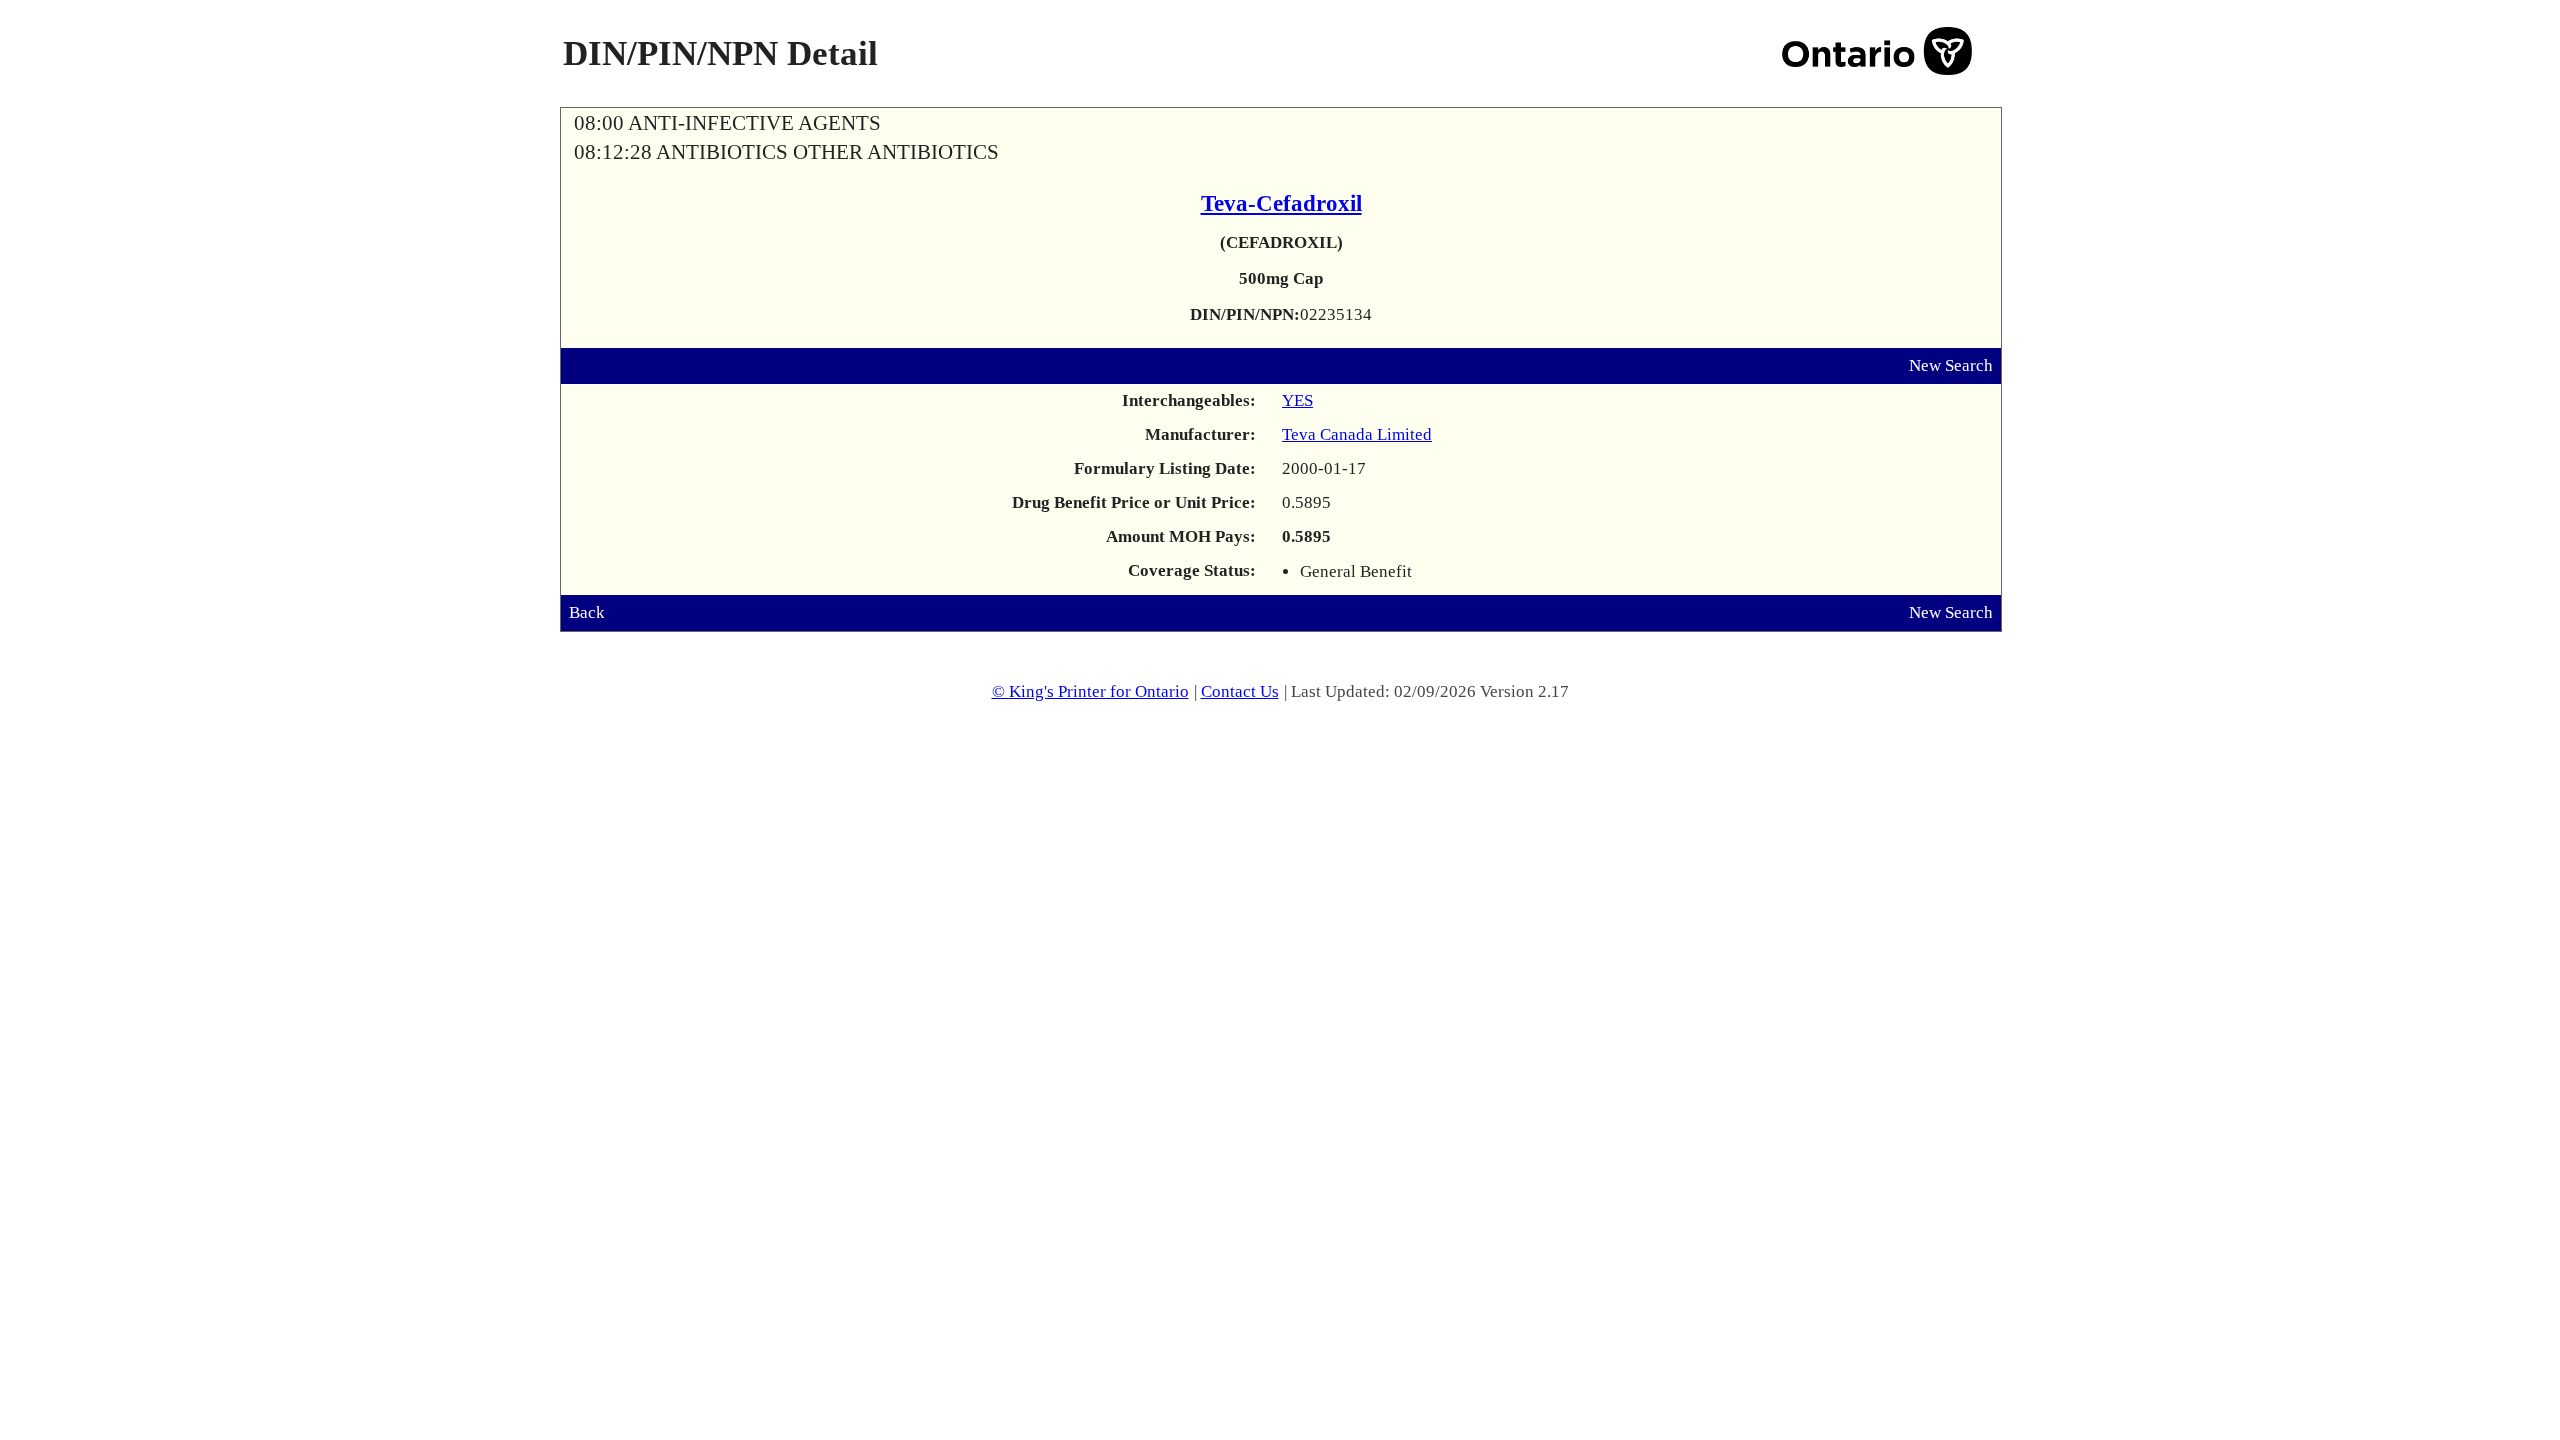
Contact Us (1240, 691)
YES (1297, 400)
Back (587, 612)
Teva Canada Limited (1357, 434)
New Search (1951, 365)
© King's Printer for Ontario (1090, 691)
